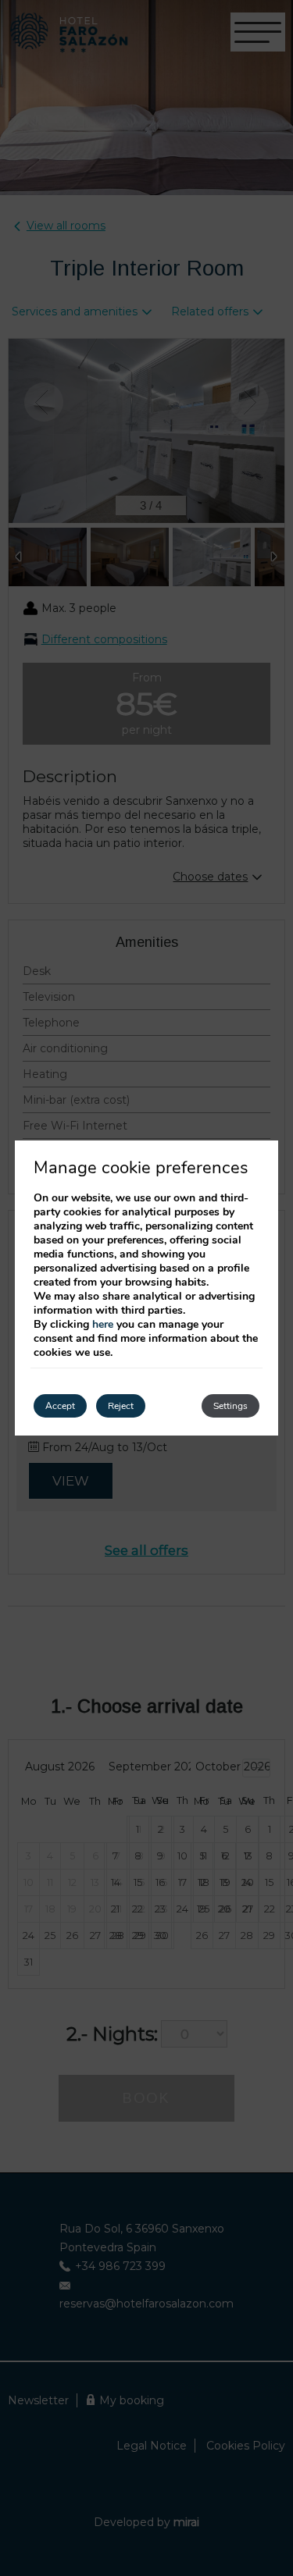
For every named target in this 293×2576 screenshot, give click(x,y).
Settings (230, 1406)
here (103, 1324)
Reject (121, 1406)
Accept (60, 1406)
